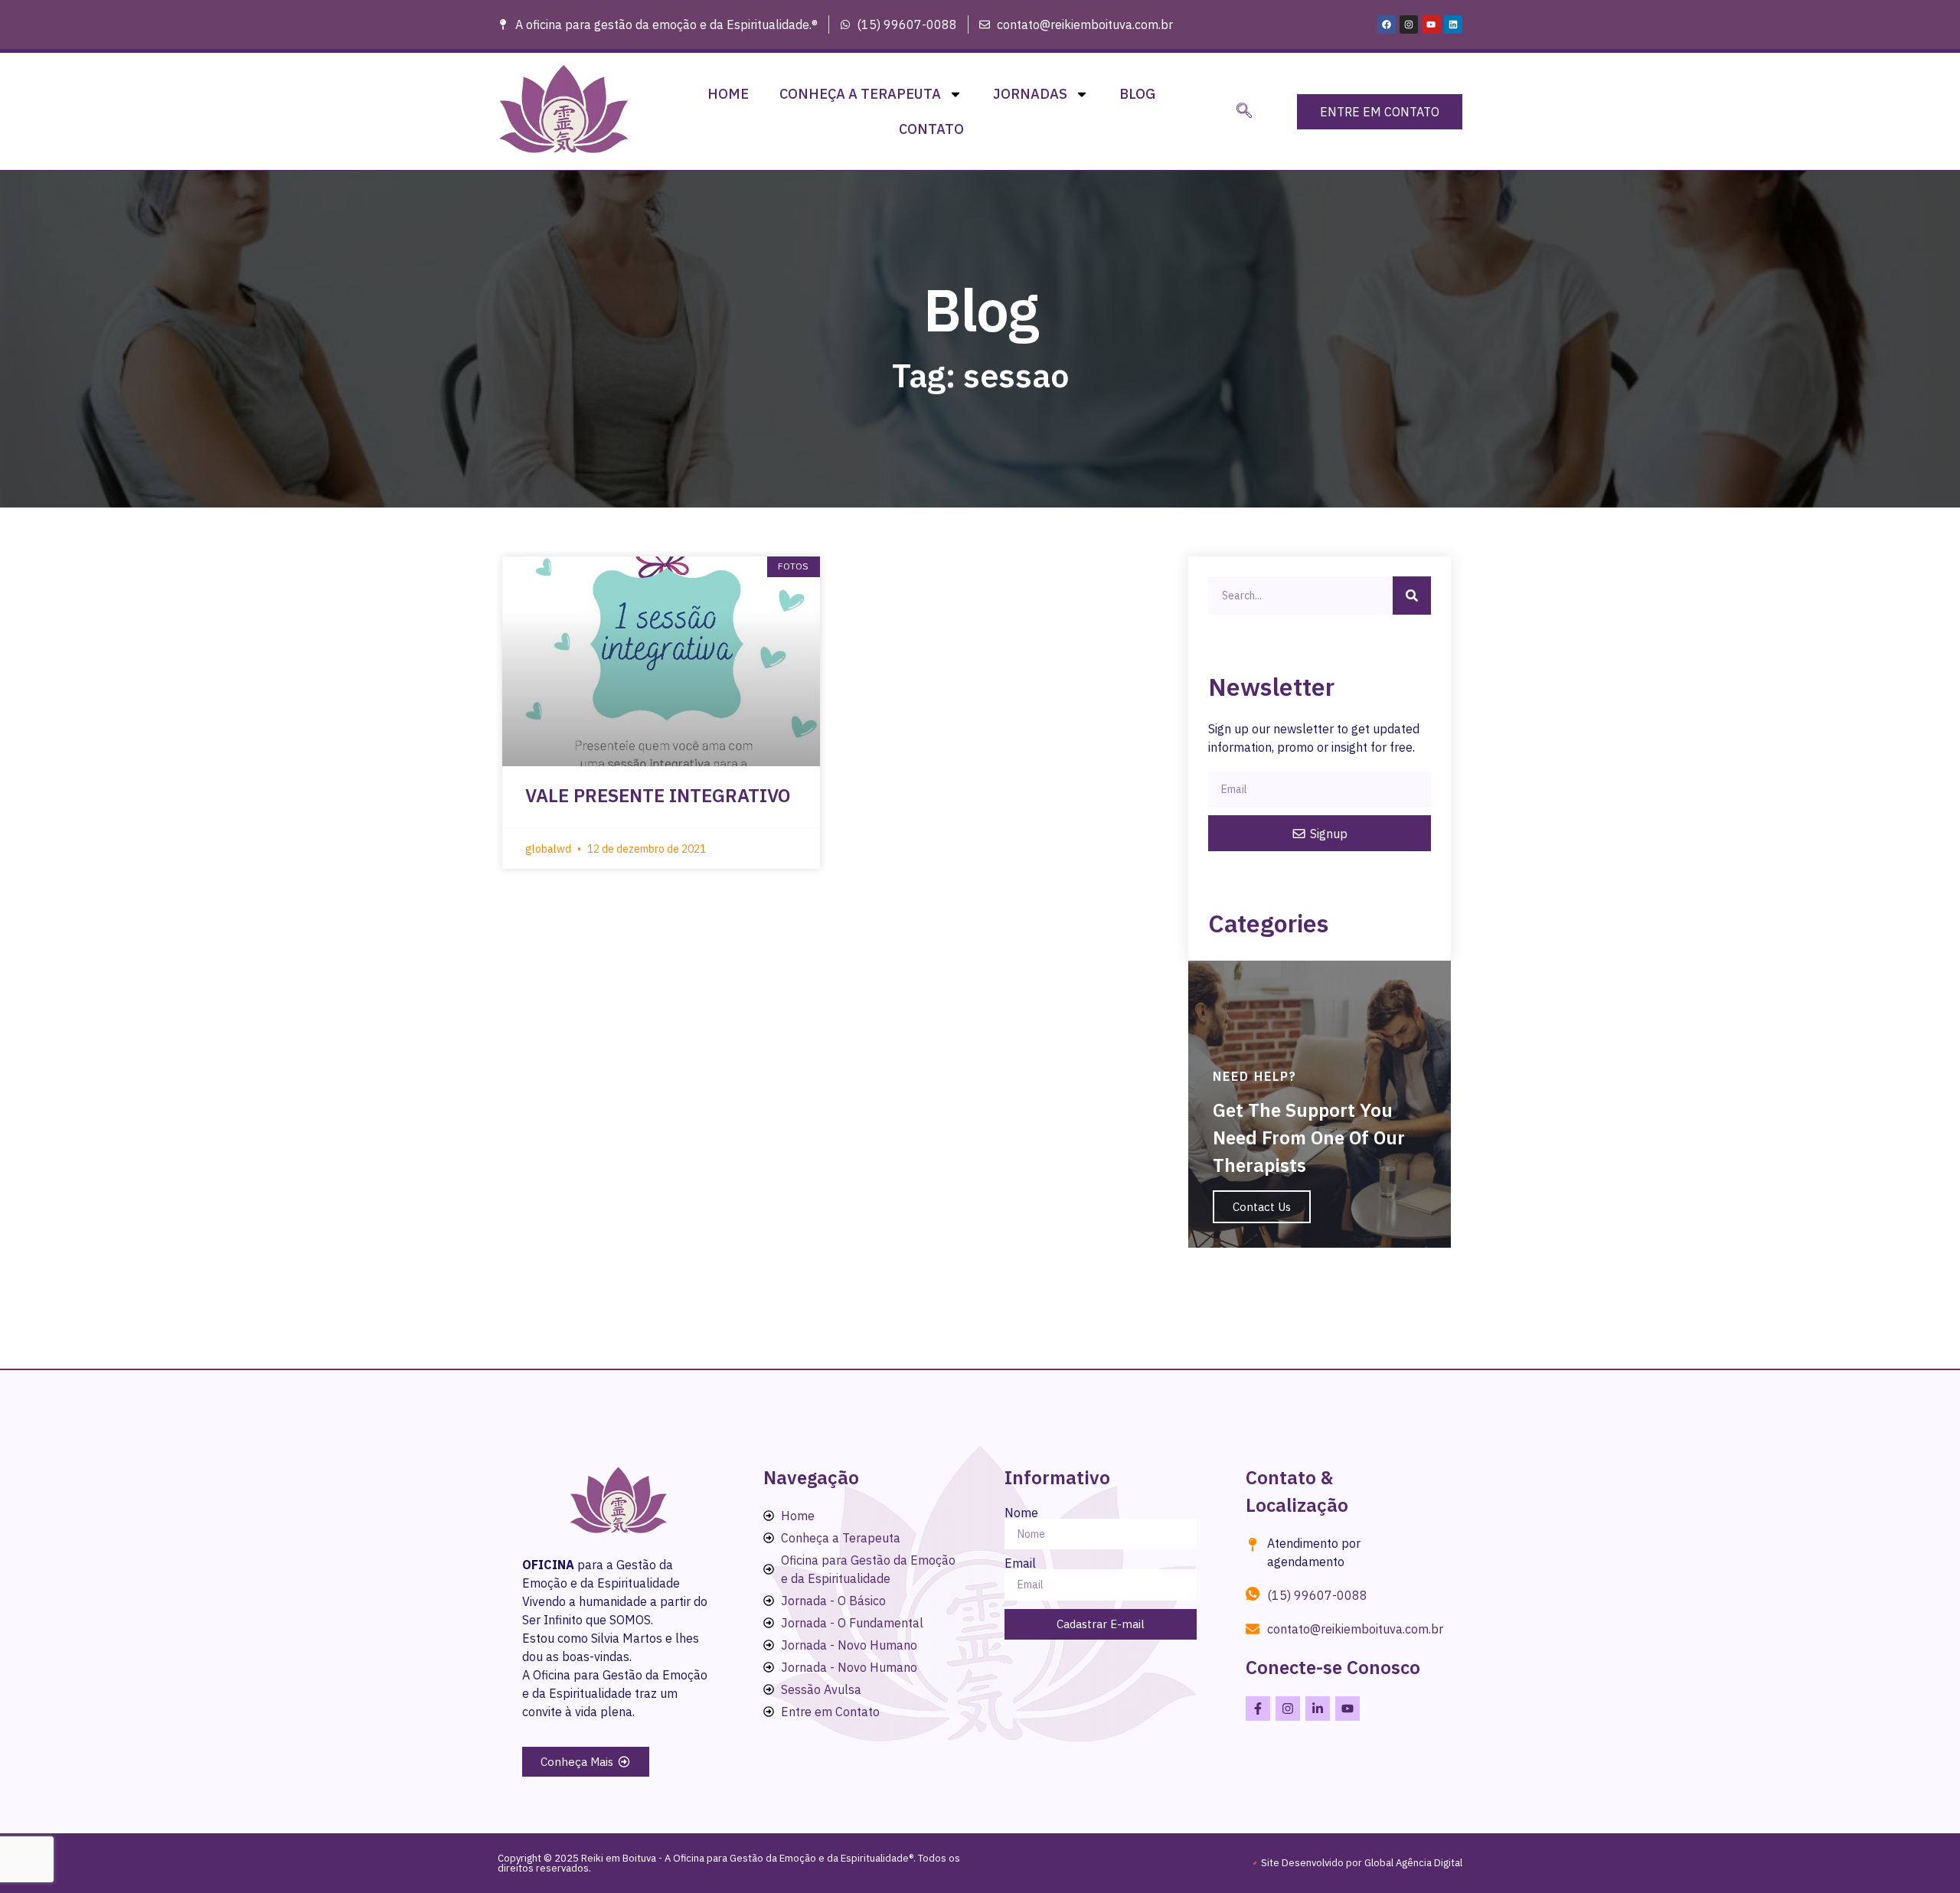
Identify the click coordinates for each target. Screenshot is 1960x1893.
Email (1020, 1563)
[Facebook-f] (1258, 1709)
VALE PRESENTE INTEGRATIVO (658, 795)
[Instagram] (1409, 24)
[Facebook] (1387, 24)
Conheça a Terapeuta (860, 94)
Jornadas (1030, 94)
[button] (1244, 112)
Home (728, 94)
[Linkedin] (1453, 24)
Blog (1137, 94)
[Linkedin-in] (1318, 1709)
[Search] (1412, 596)
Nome (1021, 1513)
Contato (931, 129)
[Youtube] (1431, 24)
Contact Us (1262, 1207)
